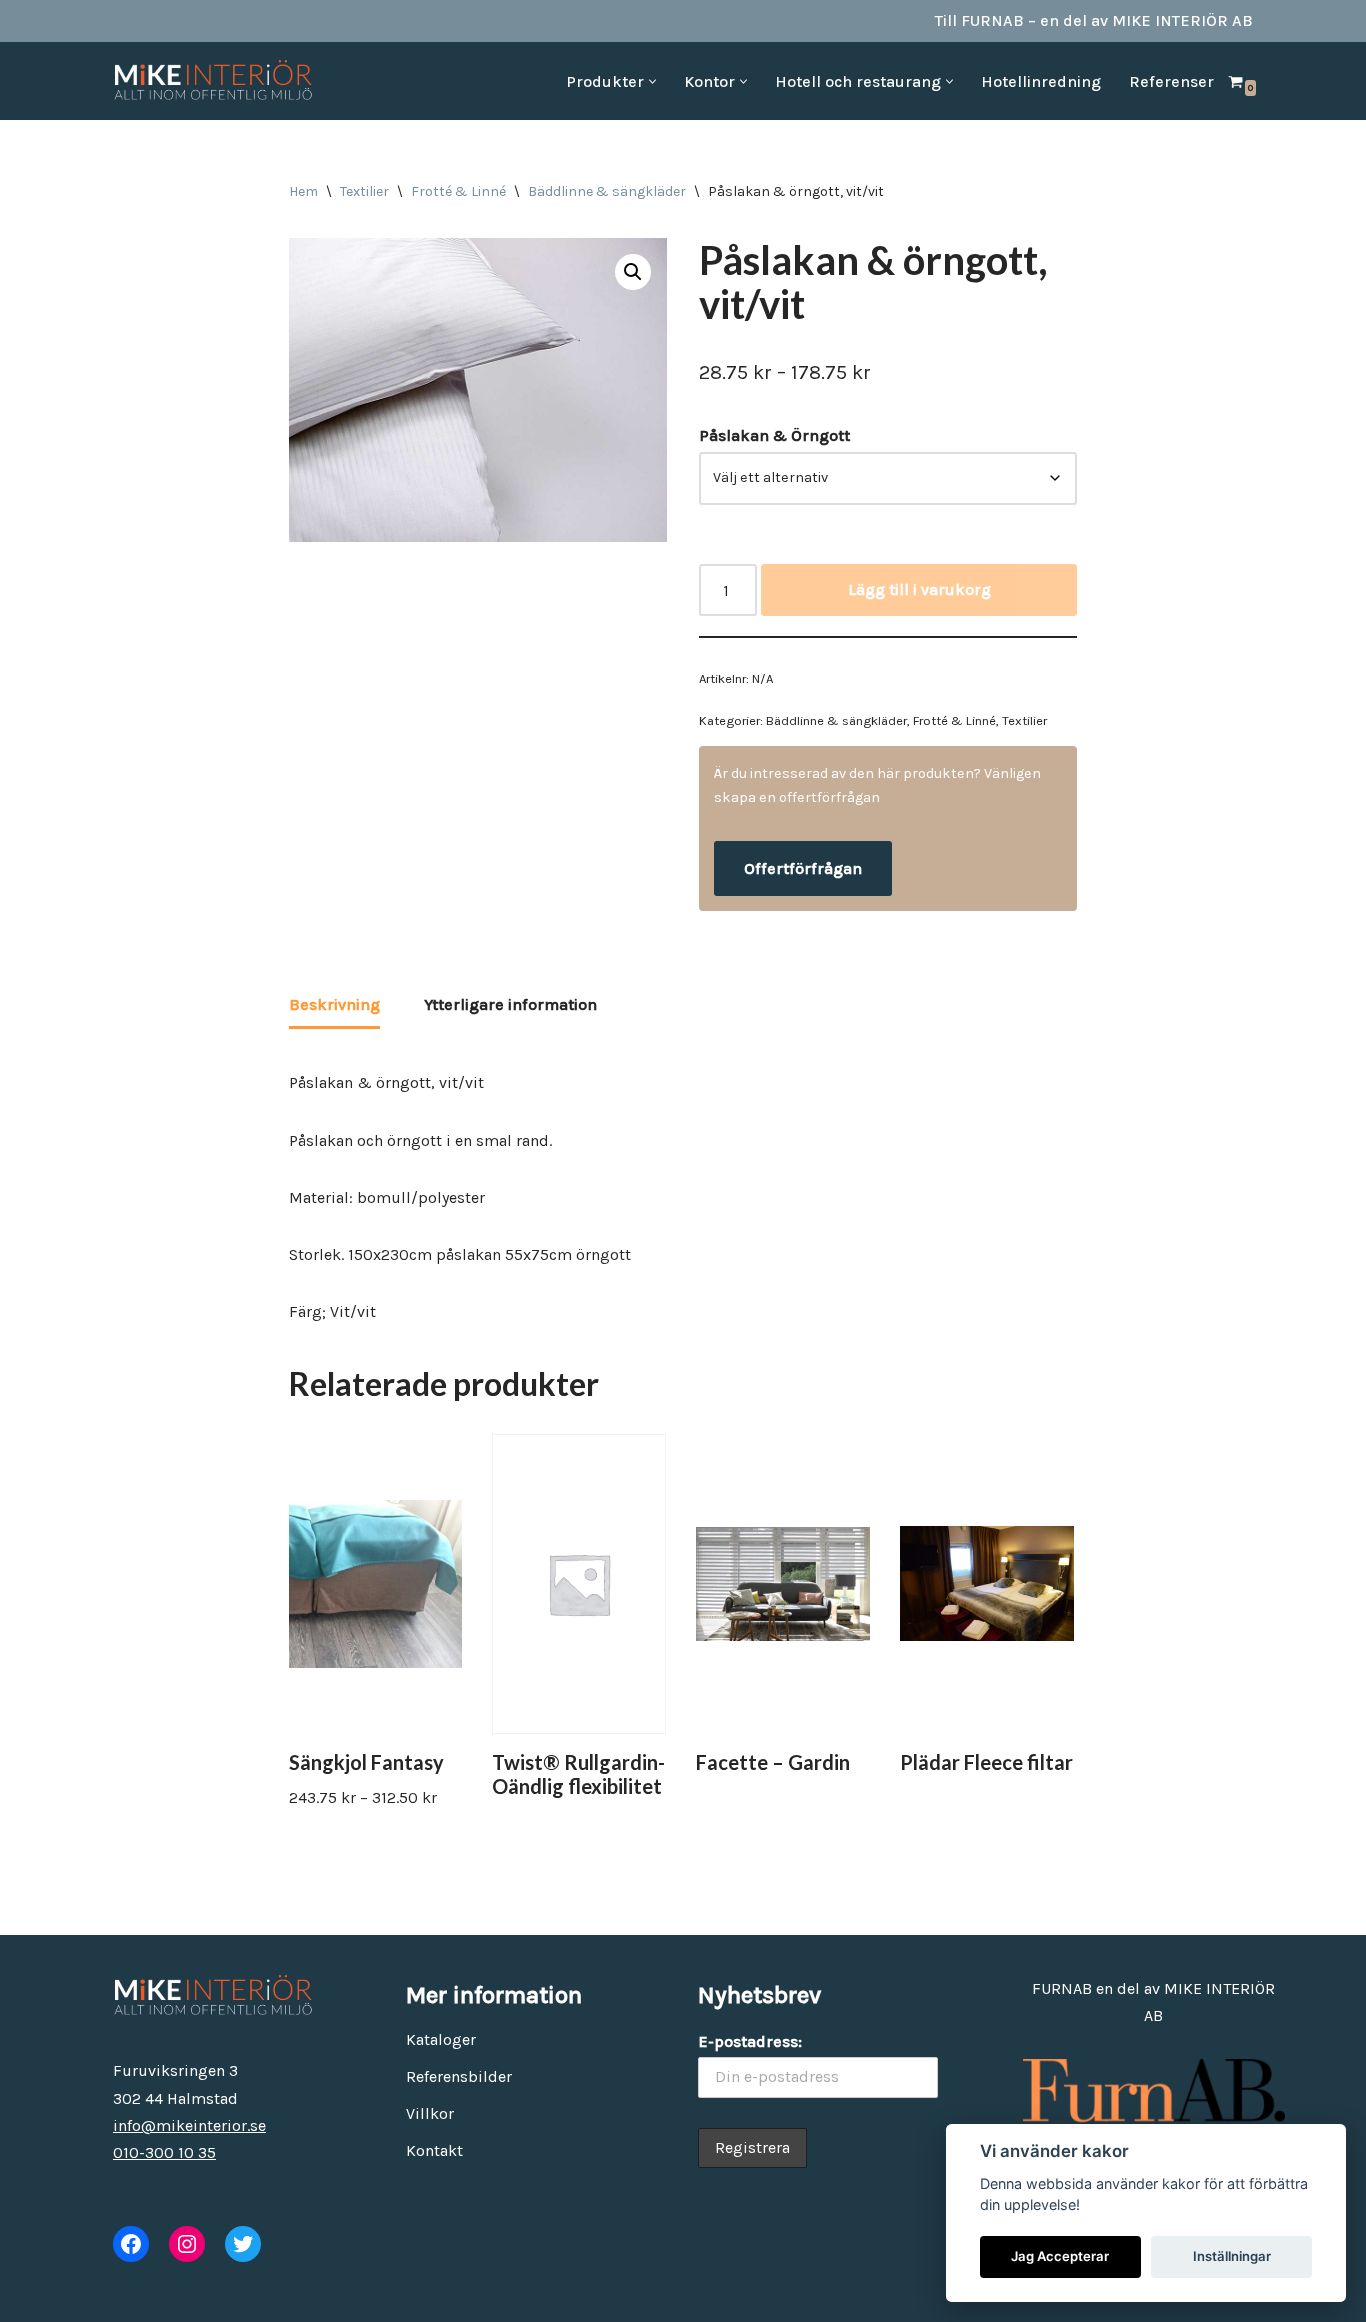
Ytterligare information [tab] (510, 1004)
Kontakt (434, 2150)
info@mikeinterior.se (189, 2125)
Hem (303, 191)
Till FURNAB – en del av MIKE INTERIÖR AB (1094, 20)
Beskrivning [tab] (334, 1004)
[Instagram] (187, 2244)
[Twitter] (243, 2244)
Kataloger (441, 2039)
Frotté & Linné (458, 191)
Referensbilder (459, 2076)
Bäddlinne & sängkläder (607, 191)
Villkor (430, 2113)
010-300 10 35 (164, 2152)
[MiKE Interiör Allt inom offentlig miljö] (213, 81)
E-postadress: (750, 2041)
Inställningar (1232, 2256)
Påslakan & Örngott (774, 435)
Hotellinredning (1041, 81)
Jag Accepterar (1060, 2256)
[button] (652, 81)
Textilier (364, 191)
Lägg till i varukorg (919, 589)
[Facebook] (131, 2244)
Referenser (1171, 81)
